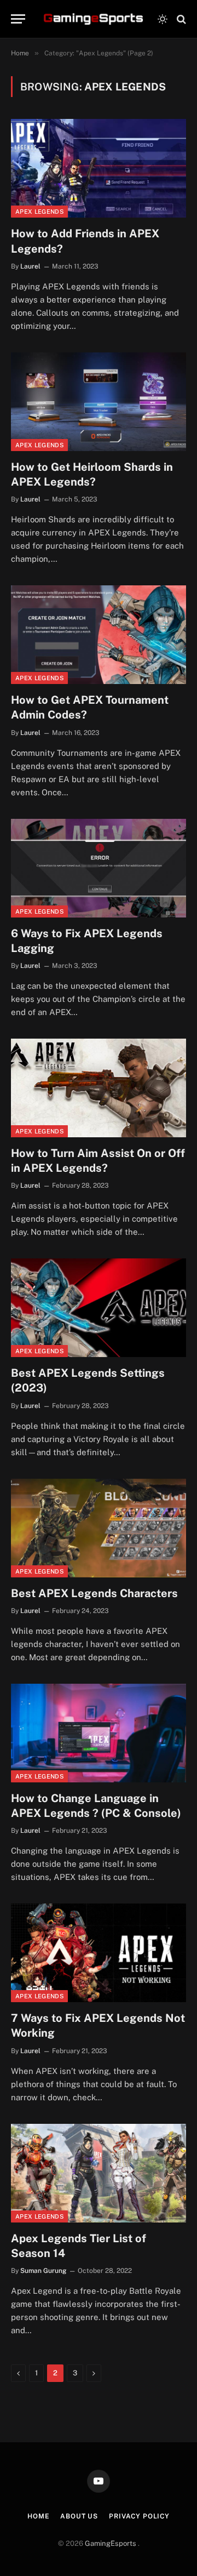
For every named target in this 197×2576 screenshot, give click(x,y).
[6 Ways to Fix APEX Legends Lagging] (99, 868)
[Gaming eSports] (94, 19)
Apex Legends (39, 212)
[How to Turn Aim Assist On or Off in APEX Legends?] (99, 1088)
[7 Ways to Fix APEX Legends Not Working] (99, 1953)
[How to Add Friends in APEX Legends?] (99, 168)
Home (38, 2516)
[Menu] (18, 19)
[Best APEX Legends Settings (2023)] (99, 1308)
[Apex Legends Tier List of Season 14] (99, 2173)
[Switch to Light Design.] (163, 19)
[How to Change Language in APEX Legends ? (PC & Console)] (99, 1733)
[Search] (180, 19)
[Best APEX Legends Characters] (99, 1528)
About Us (79, 2516)
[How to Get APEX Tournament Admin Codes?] (99, 635)
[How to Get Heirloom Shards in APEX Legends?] (99, 402)
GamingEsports (111, 2543)
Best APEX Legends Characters (94, 1593)
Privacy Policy (139, 2516)
